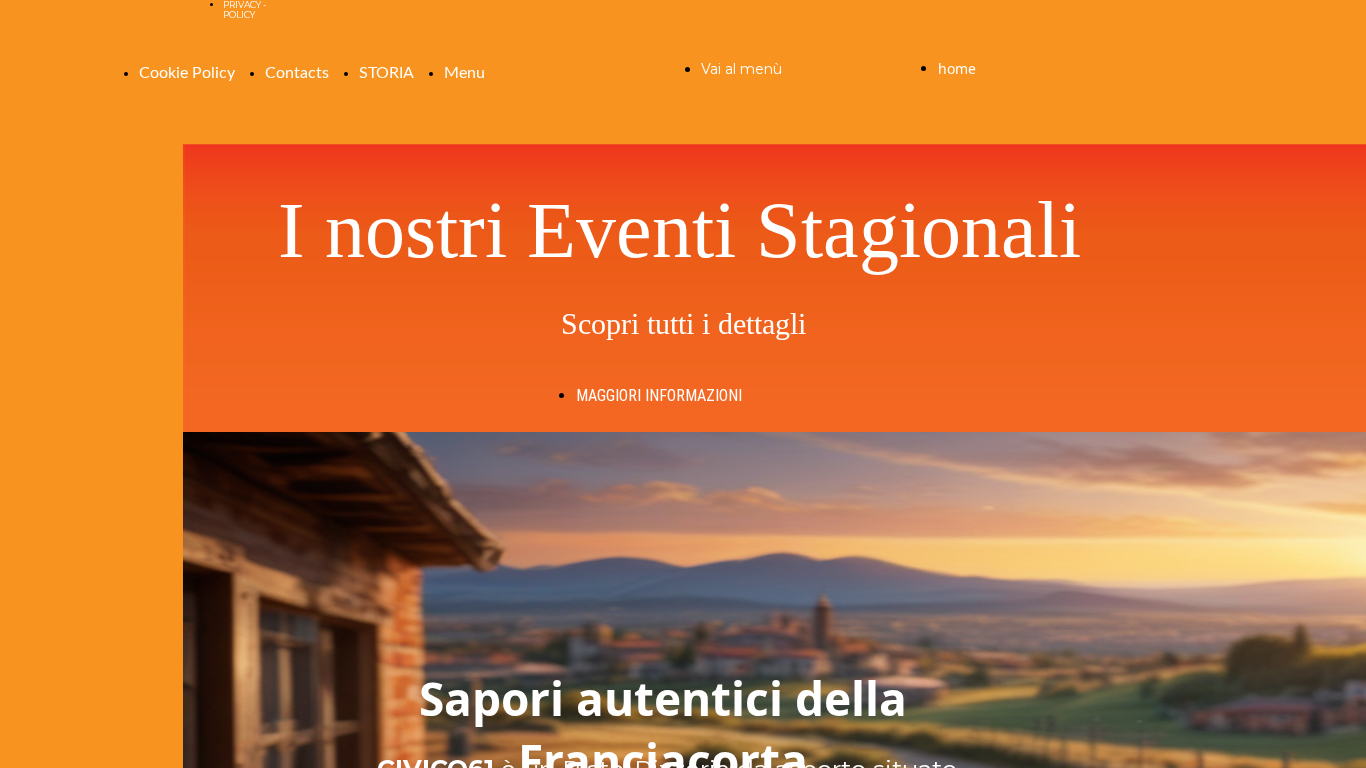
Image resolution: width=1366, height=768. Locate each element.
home (957, 68)
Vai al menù (741, 69)
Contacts (297, 73)
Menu (464, 73)
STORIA (386, 73)
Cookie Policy (187, 73)
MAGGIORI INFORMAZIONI (659, 395)
